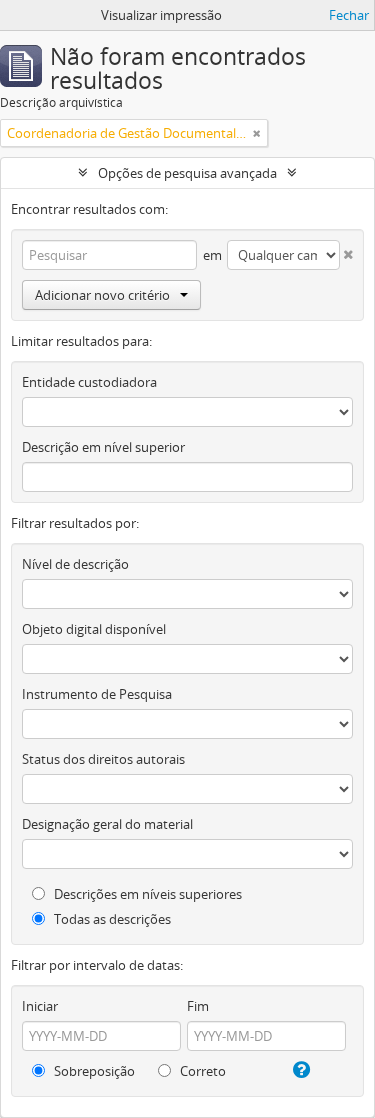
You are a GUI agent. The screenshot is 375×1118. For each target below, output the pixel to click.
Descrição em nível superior (103, 447)
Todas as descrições (111, 919)
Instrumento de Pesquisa (97, 694)
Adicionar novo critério (102, 295)
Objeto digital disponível (94, 629)
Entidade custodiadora (89, 382)
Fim (198, 1006)
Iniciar (40, 1006)
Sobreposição (93, 1071)
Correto (201, 1071)
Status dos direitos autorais (103, 759)
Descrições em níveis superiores (146, 894)
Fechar (349, 15)
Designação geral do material (107, 824)
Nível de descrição (75, 564)
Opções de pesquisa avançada (187, 173)
